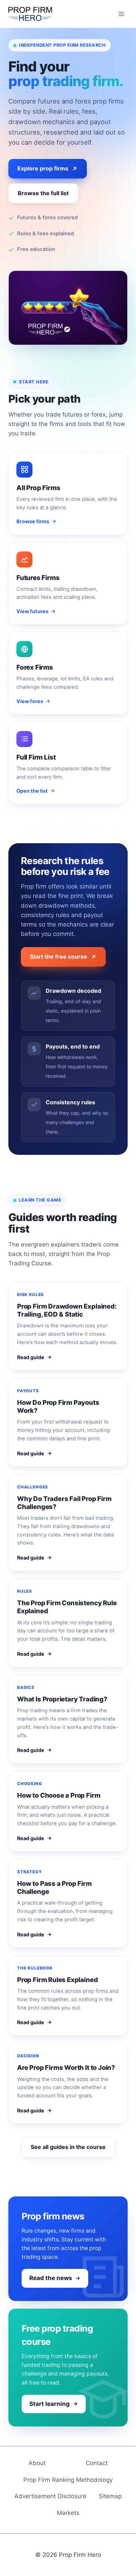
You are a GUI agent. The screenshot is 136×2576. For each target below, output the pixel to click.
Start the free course (59, 957)
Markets (68, 2513)
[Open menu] (121, 14)
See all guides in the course (68, 2147)
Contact (97, 2463)
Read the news (51, 2278)
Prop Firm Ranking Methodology (68, 2480)
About (37, 2463)
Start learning (50, 2404)
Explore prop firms (43, 168)
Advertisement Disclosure (50, 2496)
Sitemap (110, 2496)
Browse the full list (43, 193)
